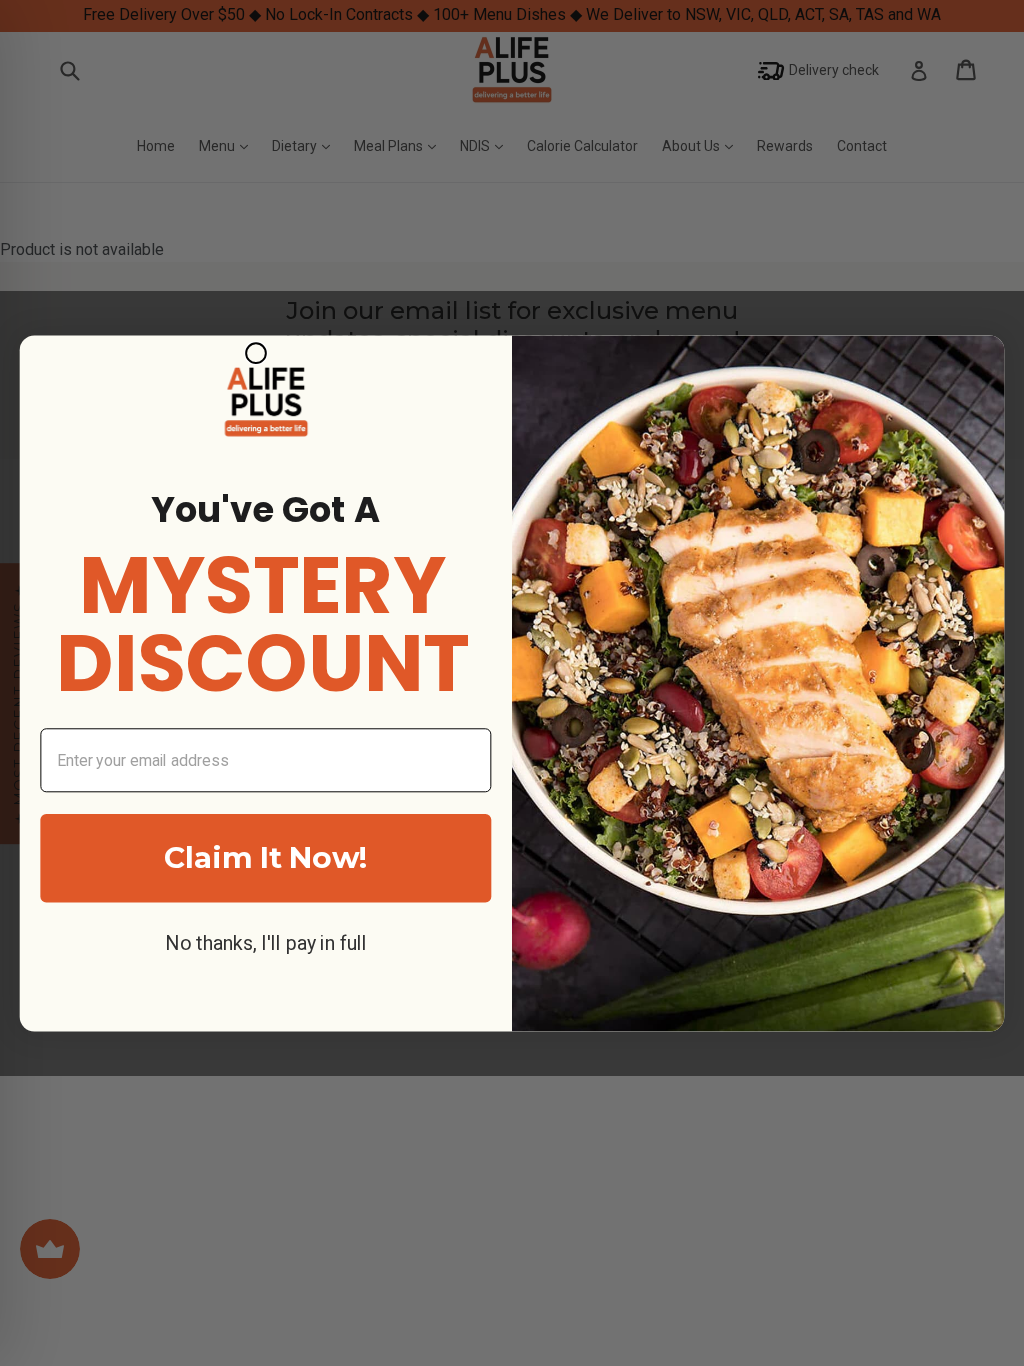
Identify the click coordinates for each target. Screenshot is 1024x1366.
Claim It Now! (265, 857)
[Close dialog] (256, 353)
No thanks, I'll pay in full (266, 943)
